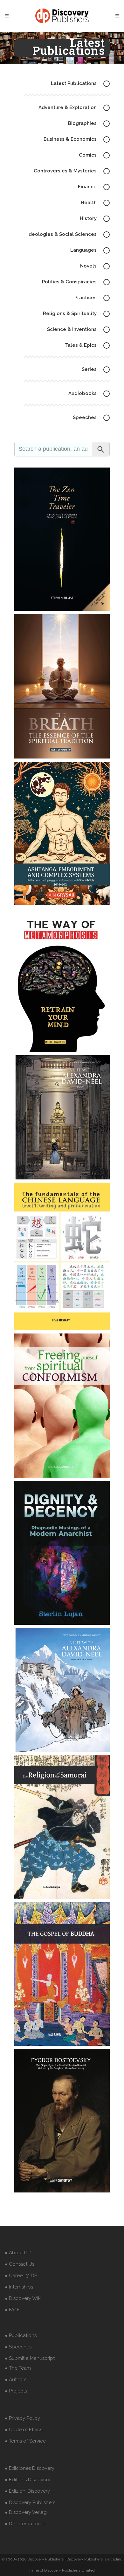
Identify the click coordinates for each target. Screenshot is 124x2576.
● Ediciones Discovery (30, 2468)
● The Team (18, 2368)
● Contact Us (20, 2264)
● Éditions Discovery (28, 2480)
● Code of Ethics (24, 2430)
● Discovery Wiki (23, 2298)
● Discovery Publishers (30, 2502)
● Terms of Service (25, 2441)
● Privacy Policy (22, 2418)
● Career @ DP (21, 2276)
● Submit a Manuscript (30, 2358)
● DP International (25, 2524)
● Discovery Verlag (26, 2512)
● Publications (21, 2335)
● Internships (19, 2287)
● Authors (16, 2379)
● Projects (16, 2391)
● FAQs (13, 2310)
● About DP (18, 2253)
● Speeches (18, 2347)
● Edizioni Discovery (27, 2491)
